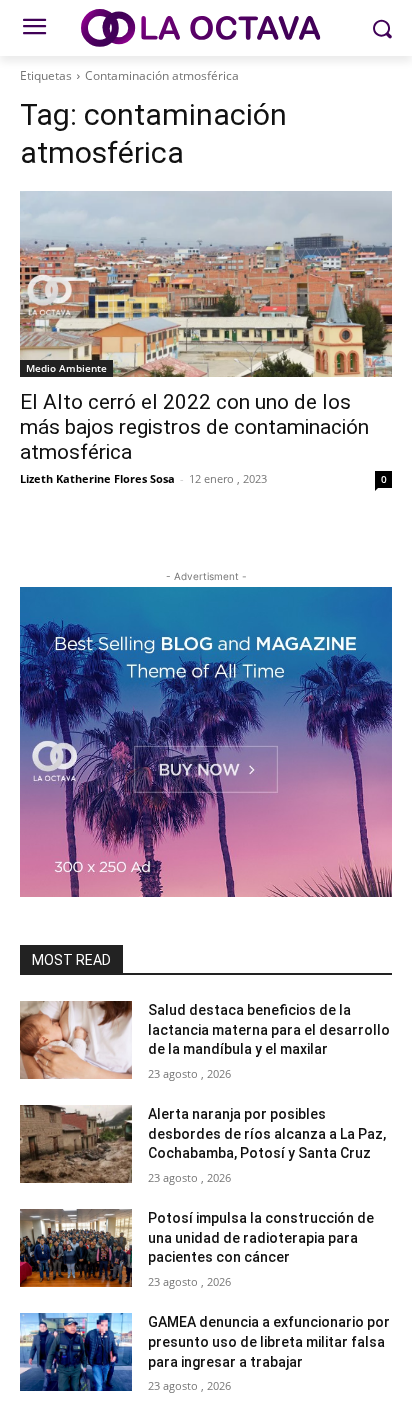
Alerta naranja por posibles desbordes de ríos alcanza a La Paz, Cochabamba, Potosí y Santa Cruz (267, 1133)
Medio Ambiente (66, 368)
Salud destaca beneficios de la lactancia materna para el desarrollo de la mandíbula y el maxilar (269, 1029)
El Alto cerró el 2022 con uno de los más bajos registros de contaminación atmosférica (194, 427)
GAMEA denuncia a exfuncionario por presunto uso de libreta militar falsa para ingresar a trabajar (269, 1341)
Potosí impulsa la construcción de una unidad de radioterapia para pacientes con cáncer (261, 1237)
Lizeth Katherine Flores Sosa (97, 478)
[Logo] (205, 28)
